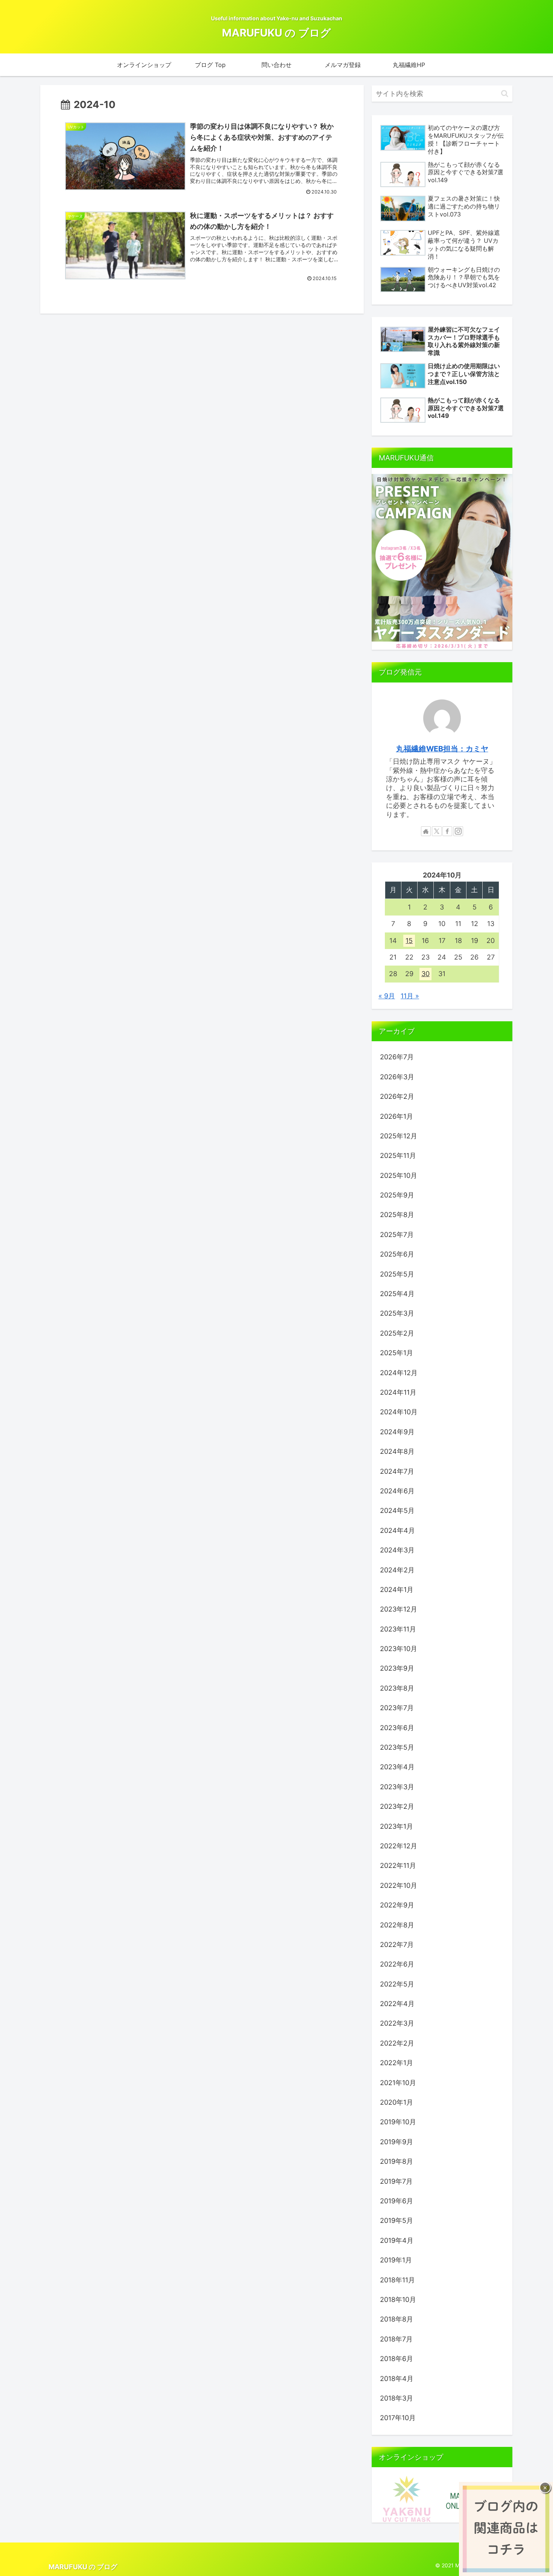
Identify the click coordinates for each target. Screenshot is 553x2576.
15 (409, 941)
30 (425, 974)
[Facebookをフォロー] (447, 831)
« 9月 (387, 996)
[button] (505, 94)
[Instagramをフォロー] (458, 831)
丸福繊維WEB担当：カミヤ (442, 749)
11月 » (410, 996)
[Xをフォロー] (437, 831)
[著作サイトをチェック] (426, 831)
